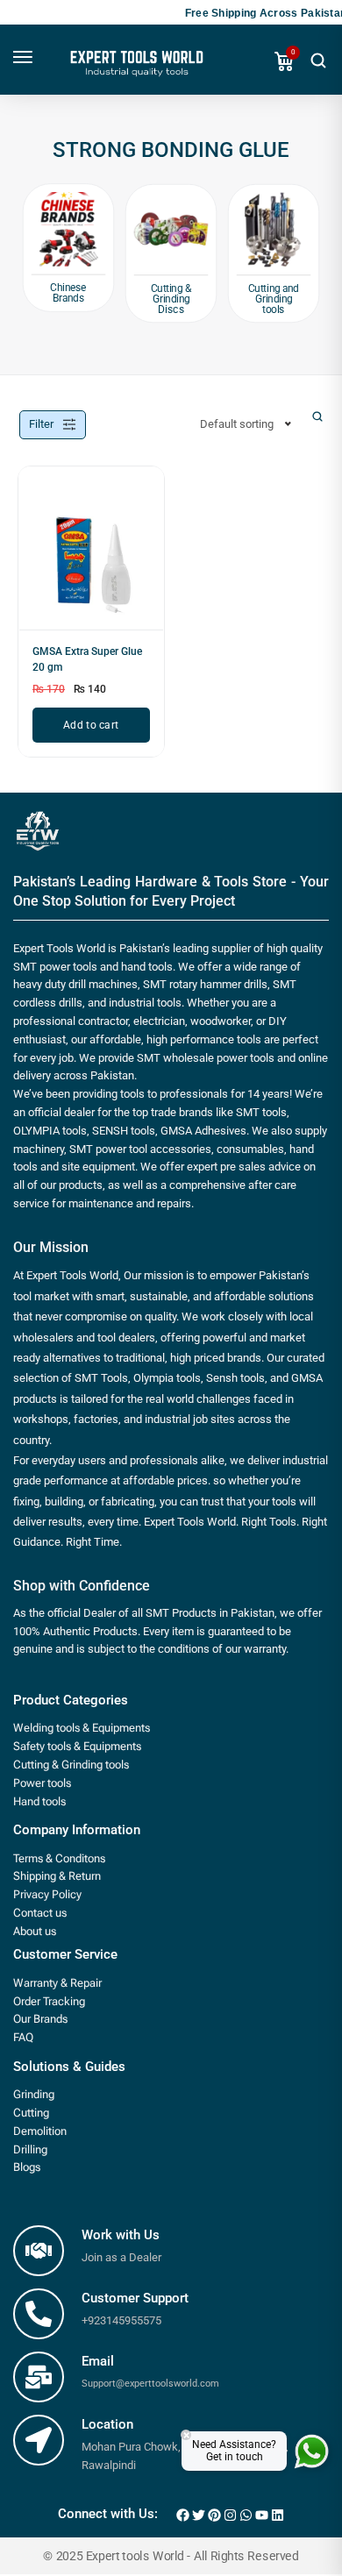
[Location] (39, 2440)
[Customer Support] (39, 2314)
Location (107, 2424)
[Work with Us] (39, 2251)
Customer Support (135, 2298)
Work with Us (121, 2235)
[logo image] (135, 69)
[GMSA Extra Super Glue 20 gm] (91, 555)
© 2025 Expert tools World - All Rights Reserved (171, 2557)
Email (98, 2361)
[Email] (39, 2377)
